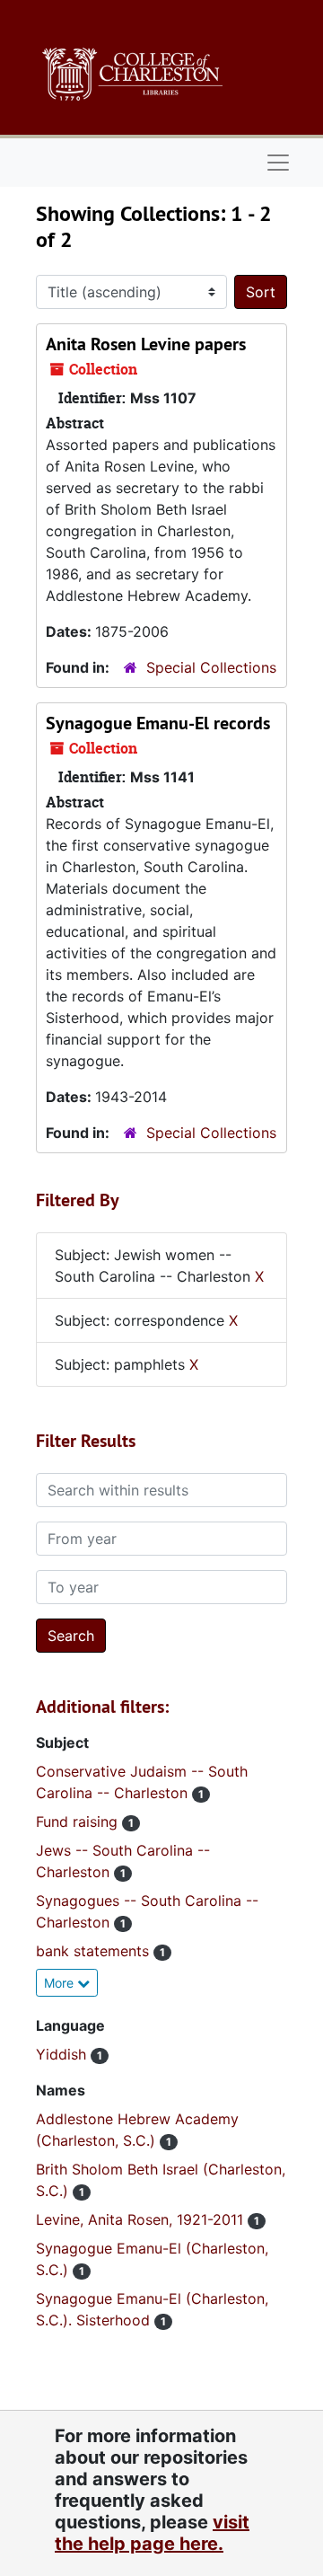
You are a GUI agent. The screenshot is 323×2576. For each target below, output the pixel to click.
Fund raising (79, 1822)
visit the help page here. (152, 2533)
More (61, 1983)
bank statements (95, 1951)
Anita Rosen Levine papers (146, 344)
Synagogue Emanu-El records (158, 723)
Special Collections (211, 667)
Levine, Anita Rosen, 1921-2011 (142, 2219)
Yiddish (63, 2054)
